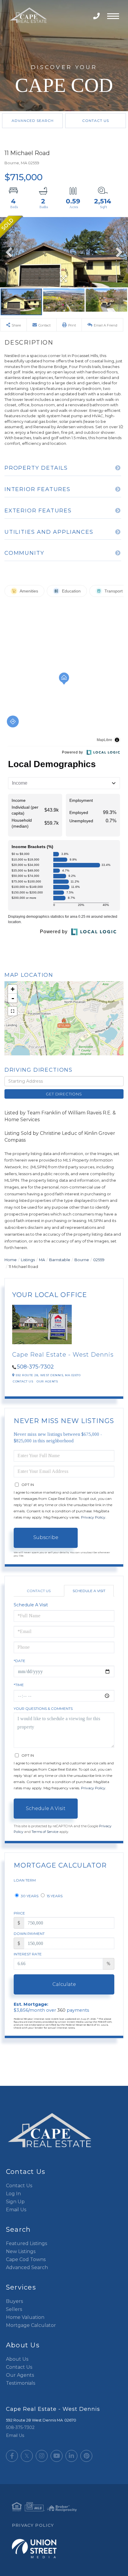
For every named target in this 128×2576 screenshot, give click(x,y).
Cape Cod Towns (26, 2259)
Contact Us (96, 121)
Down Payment (29, 1934)
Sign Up (15, 2202)
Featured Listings (26, 2243)
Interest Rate (28, 1954)
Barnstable (60, 1260)
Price (19, 1913)
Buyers (14, 2301)
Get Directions (64, 1094)
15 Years (54, 1896)
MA (42, 1260)
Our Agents (47, 1381)
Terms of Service (45, 1832)
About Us (17, 2359)
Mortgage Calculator (31, 2325)
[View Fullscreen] (13, 1011)
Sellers (14, 2309)
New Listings (21, 2251)
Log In (13, 2194)
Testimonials (21, 2383)
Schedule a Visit (89, 1591)
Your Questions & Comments (43, 1708)
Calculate (64, 1984)
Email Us (16, 2210)
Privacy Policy (93, 1517)
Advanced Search (33, 121)
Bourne (82, 1260)
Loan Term (25, 1880)
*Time (19, 1685)
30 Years (29, 1896)
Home (11, 1260)
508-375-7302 (97, 16)
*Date (19, 1661)
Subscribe (46, 1537)
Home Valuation (25, 2317)
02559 (99, 1260)
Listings (28, 1260)
